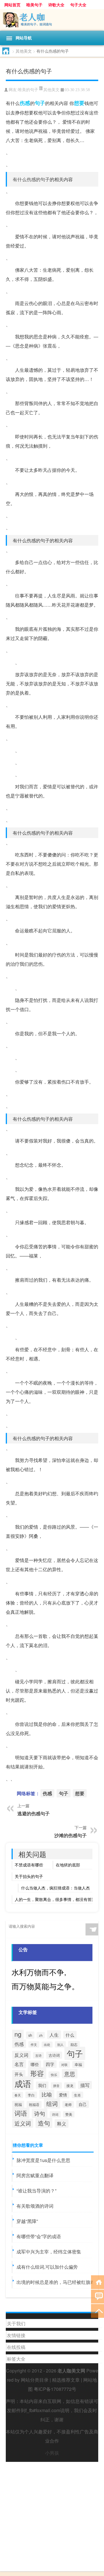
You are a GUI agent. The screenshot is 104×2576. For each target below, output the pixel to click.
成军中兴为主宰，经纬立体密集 (49, 2252)
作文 (34, 2044)
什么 (70, 2035)
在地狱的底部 (68, 1865)
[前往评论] (97, 2296)
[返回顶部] (97, 2310)
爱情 (63, 2095)
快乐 (54, 2075)
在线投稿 (16, 2347)
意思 (70, 2074)
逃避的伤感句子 (34, 1813)
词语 (21, 2113)
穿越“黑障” (27, 2221)
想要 (79, 103)
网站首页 (12, 5)
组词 (52, 2103)
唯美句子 (34, 5)
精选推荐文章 (66, 2380)
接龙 (70, 2086)
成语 (23, 2083)
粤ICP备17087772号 (55, 2389)
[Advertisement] (52, 2514)
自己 (83, 2104)
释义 (62, 2123)
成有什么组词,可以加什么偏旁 (47, 2267)
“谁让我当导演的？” (36, 2191)
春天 (18, 2095)
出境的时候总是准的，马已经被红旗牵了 (58, 2282)
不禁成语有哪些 (29, 1865)
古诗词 (54, 2055)
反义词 (21, 2055)
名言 (19, 2064)
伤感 (25, 103)
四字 (50, 2064)
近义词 (23, 2123)
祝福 (18, 2104)
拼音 (56, 2086)
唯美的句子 (28, 90)
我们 (42, 2085)
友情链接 (16, 2335)
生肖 (77, 2095)
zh (41, 2035)
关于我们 (16, 2323)
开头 (19, 2074)
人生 (54, 2035)
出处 (47, 2045)
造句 (44, 2123)
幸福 (78, 2065)
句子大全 (78, 5)
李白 (31, 2095)
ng (18, 2034)
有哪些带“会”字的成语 (39, 2236)
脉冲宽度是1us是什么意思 (43, 2160)
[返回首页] (97, 2282)
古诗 (38, 2055)
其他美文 (24, 51)
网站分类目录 (35, 2380)
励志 (74, 2044)
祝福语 (34, 2104)
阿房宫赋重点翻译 (35, 2175)
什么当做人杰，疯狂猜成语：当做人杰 (55, 1888)
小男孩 (52, 2453)
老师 (68, 2104)
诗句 (40, 2113)
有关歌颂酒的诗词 (35, 2206)
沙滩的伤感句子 (70, 1835)
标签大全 (16, 2359)
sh (30, 2035)
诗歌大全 (56, 5)
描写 (85, 2085)
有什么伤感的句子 (31, 179)
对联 (64, 2065)
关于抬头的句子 (29, 1876)
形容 (37, 2073)
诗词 (55, 2114)
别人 (60, 2044)
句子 (40, 103)
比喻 (47, 2094)
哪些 (35, 2064)
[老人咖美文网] (52, 20)
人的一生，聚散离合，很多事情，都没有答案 (55, 1899)
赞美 (69, 2114)
